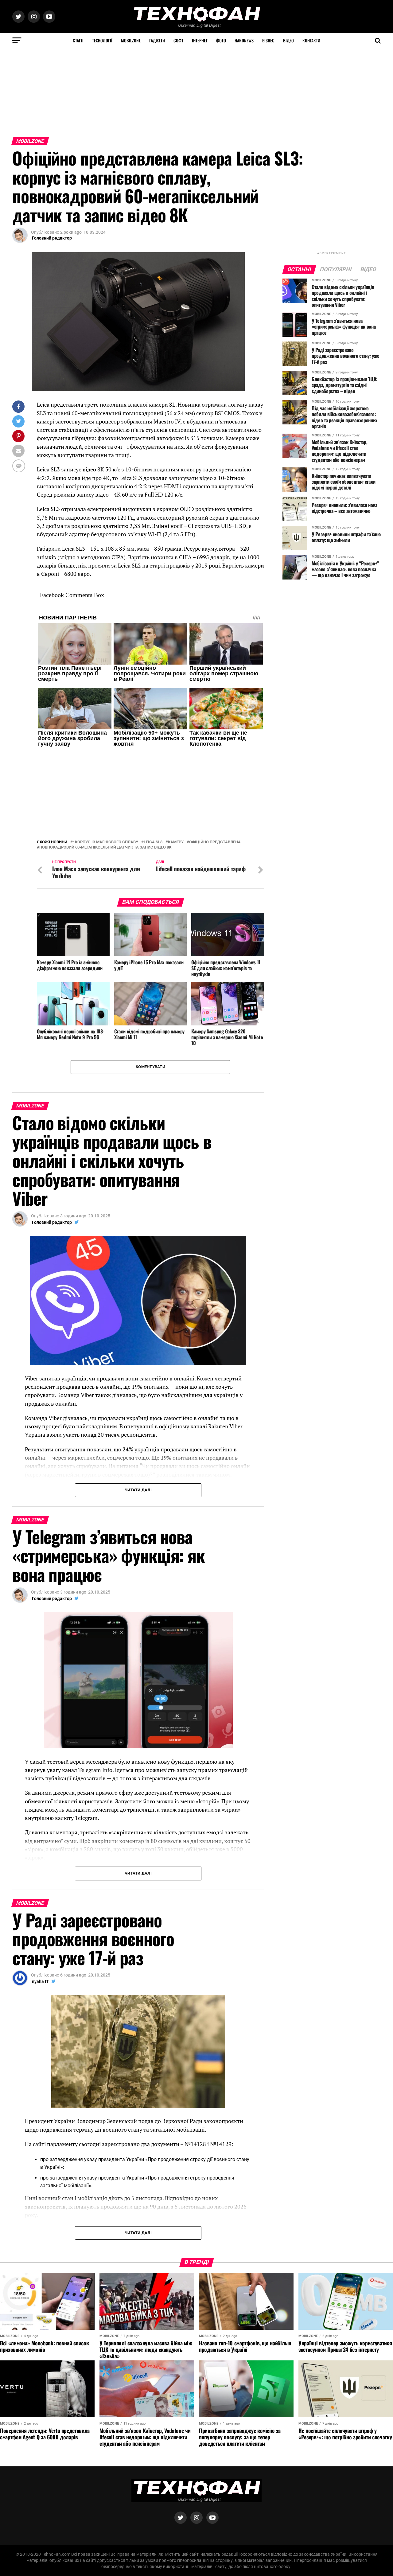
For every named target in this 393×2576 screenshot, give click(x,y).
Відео (288, 40)
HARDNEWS (244, 40)
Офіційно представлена (215, 842)
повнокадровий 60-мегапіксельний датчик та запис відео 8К (105, 847)
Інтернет (200, 40)
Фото (221, 40)
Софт (178, 40)
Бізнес (268, 40)
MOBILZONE (131, 40)
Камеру (176, 842)
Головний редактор (52, 238)
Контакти (311, 40)
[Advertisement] (184, 91)
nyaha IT (40, 1981)
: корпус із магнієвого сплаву (105, 842)
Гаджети (157, 40)
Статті (78, 40)
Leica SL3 (153, 842)
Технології (102, 40)
